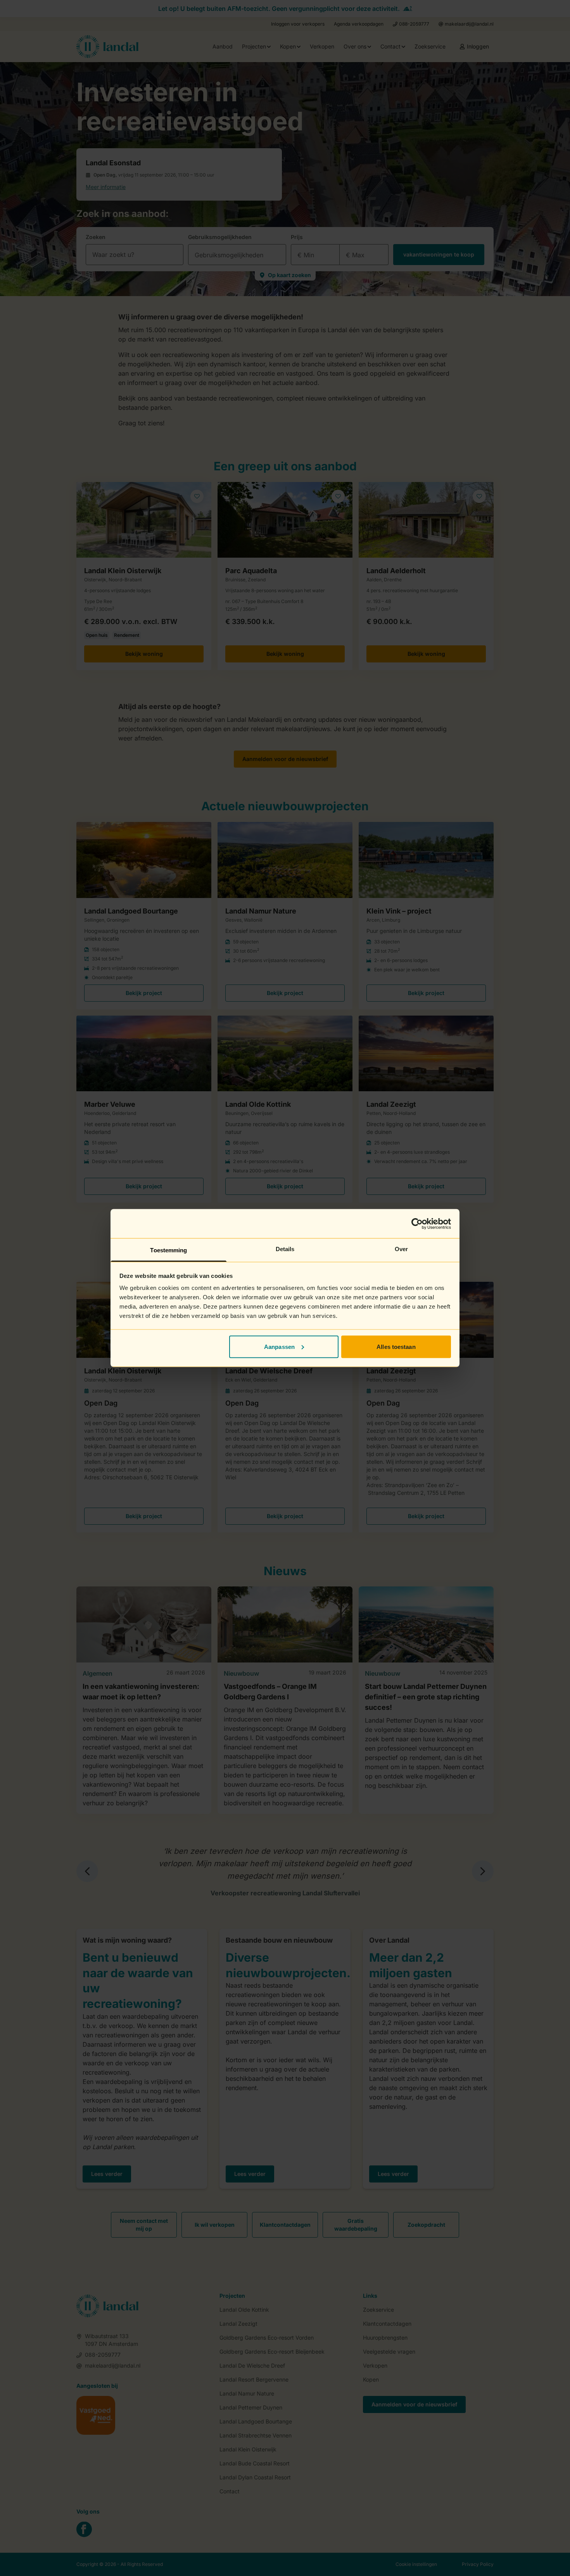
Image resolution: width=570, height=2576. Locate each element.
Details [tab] (285, 1249)
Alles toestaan (396, 1346)
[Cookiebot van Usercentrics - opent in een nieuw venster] (417, 1224)
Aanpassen (279, 1346)
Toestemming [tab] (168, 1250)
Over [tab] (401, 1249)
